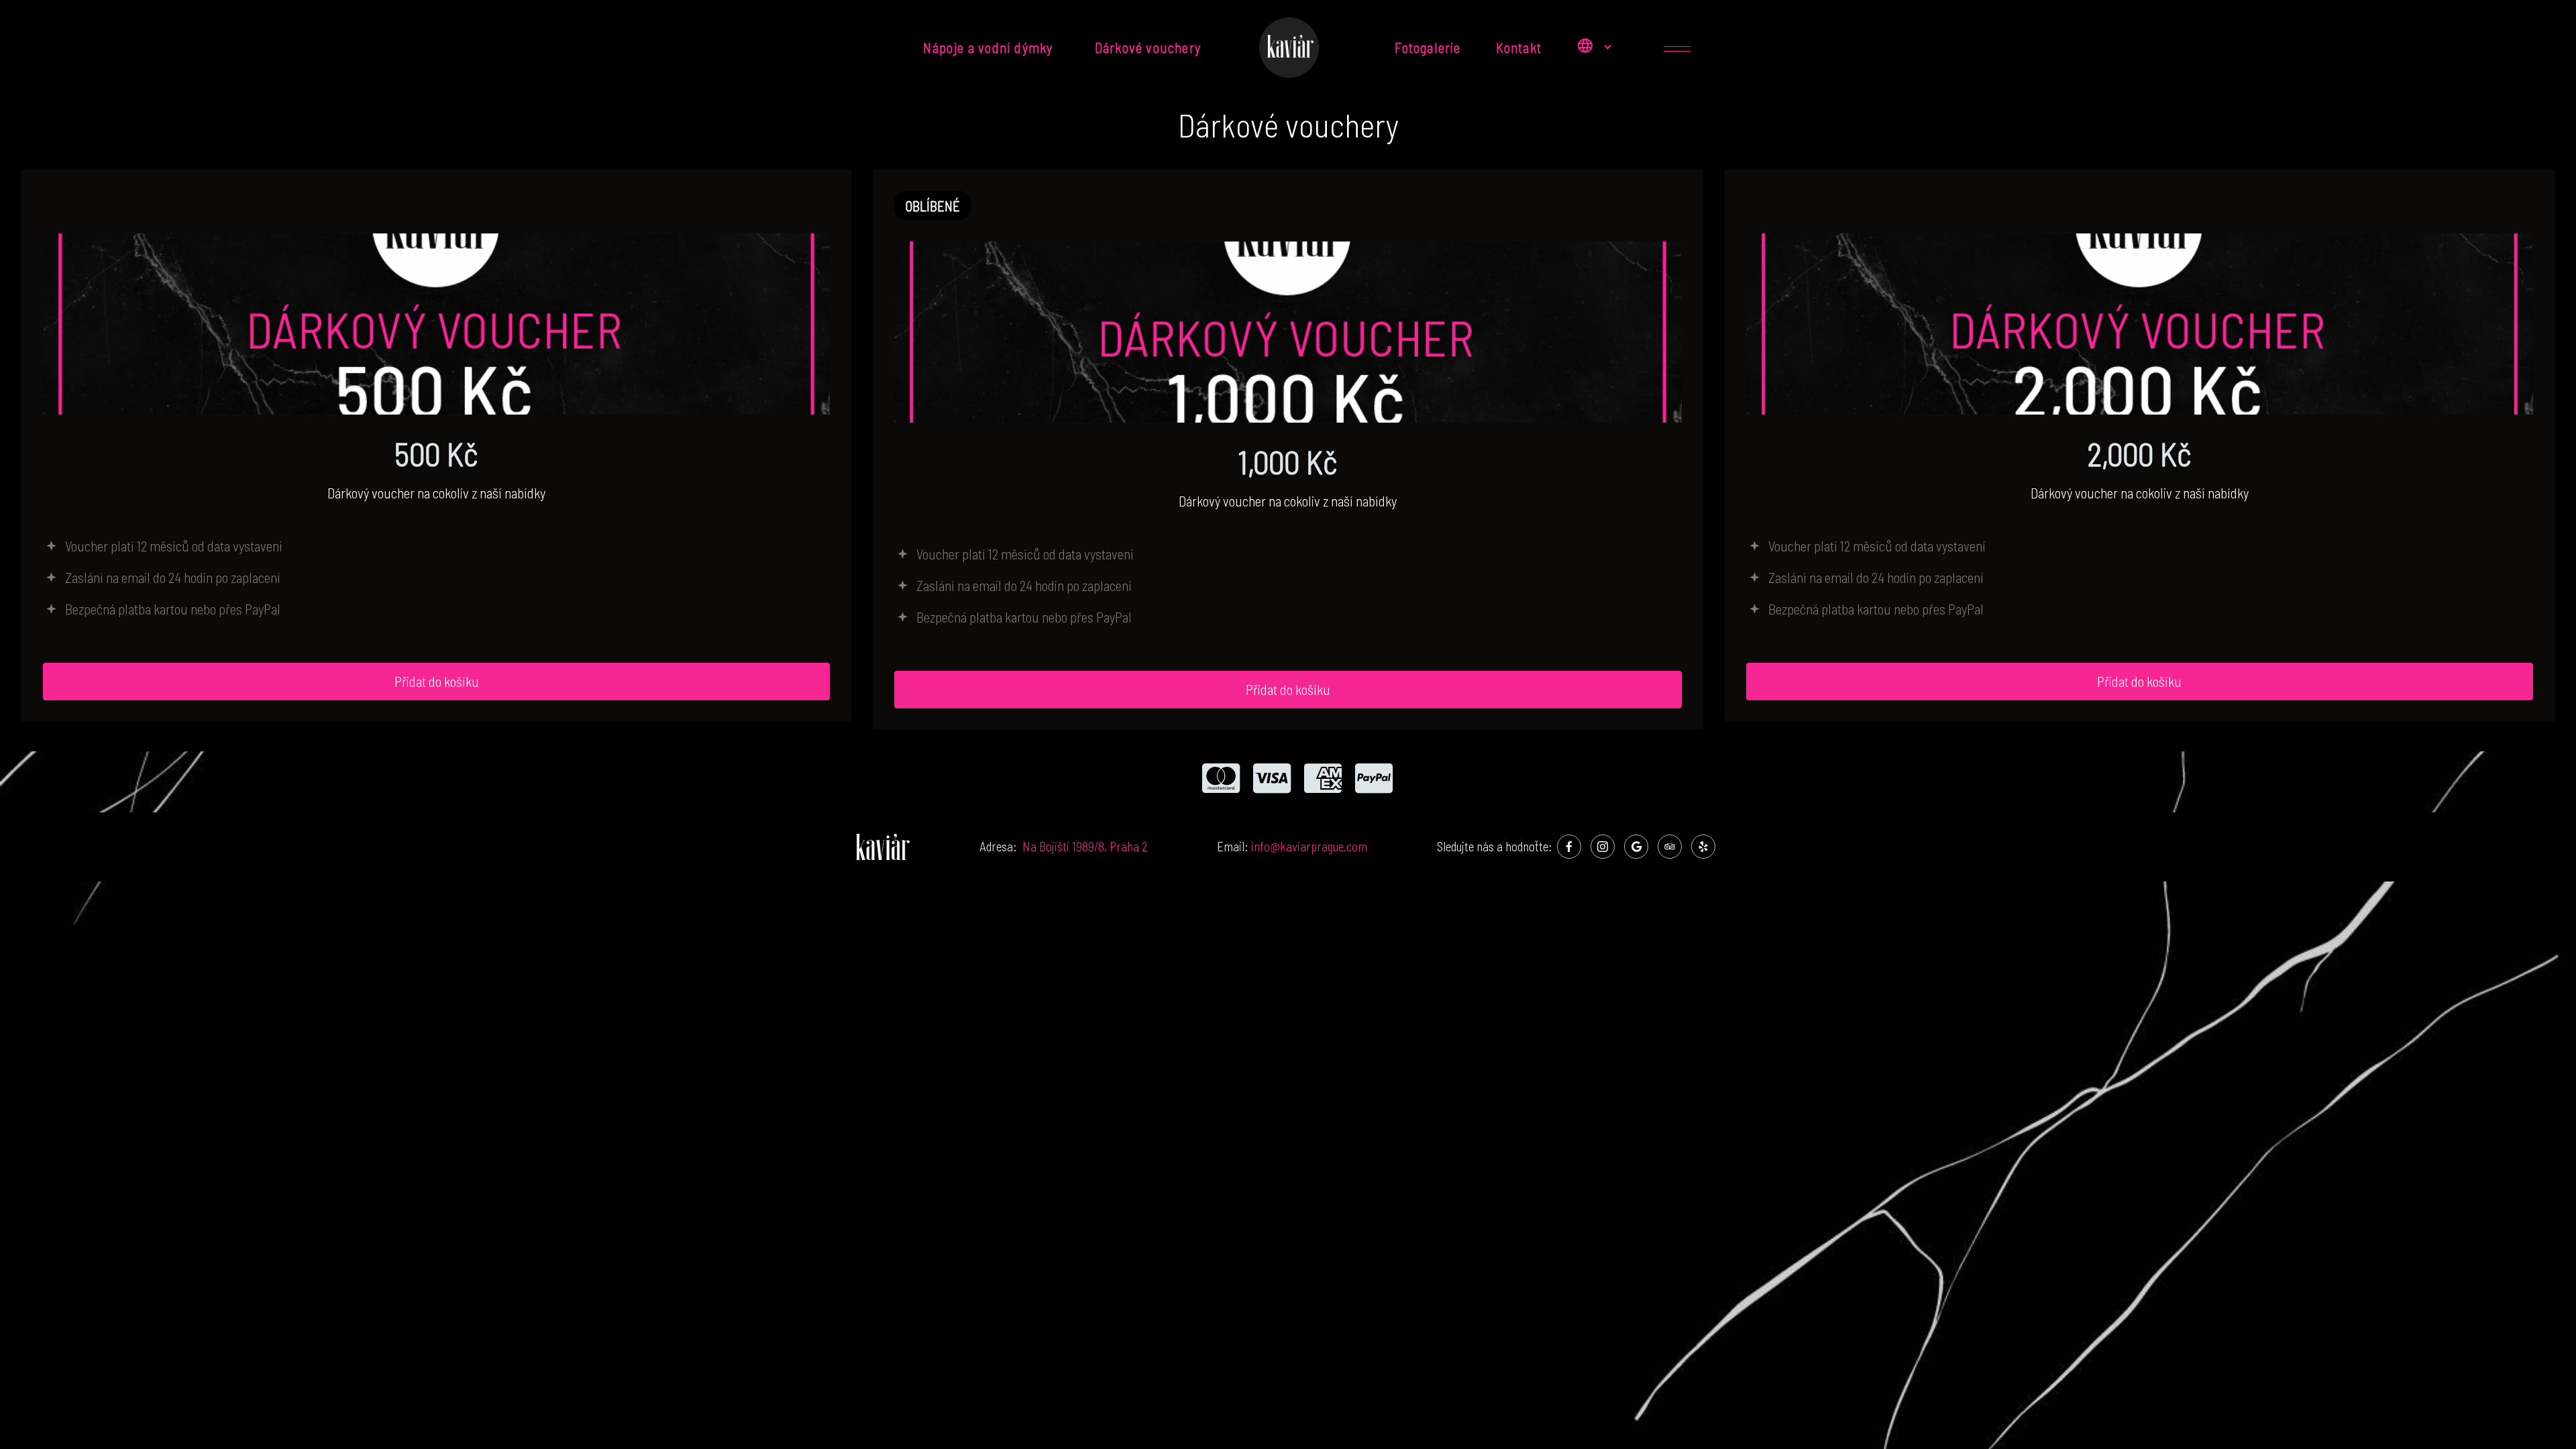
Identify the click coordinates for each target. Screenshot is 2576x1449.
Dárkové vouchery (1149, 47)
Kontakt (1519, 47)
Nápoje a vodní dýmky (991, 47)
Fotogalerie (1428, 47)
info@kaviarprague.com (1309, 846)
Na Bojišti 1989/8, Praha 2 (1085, 846)
